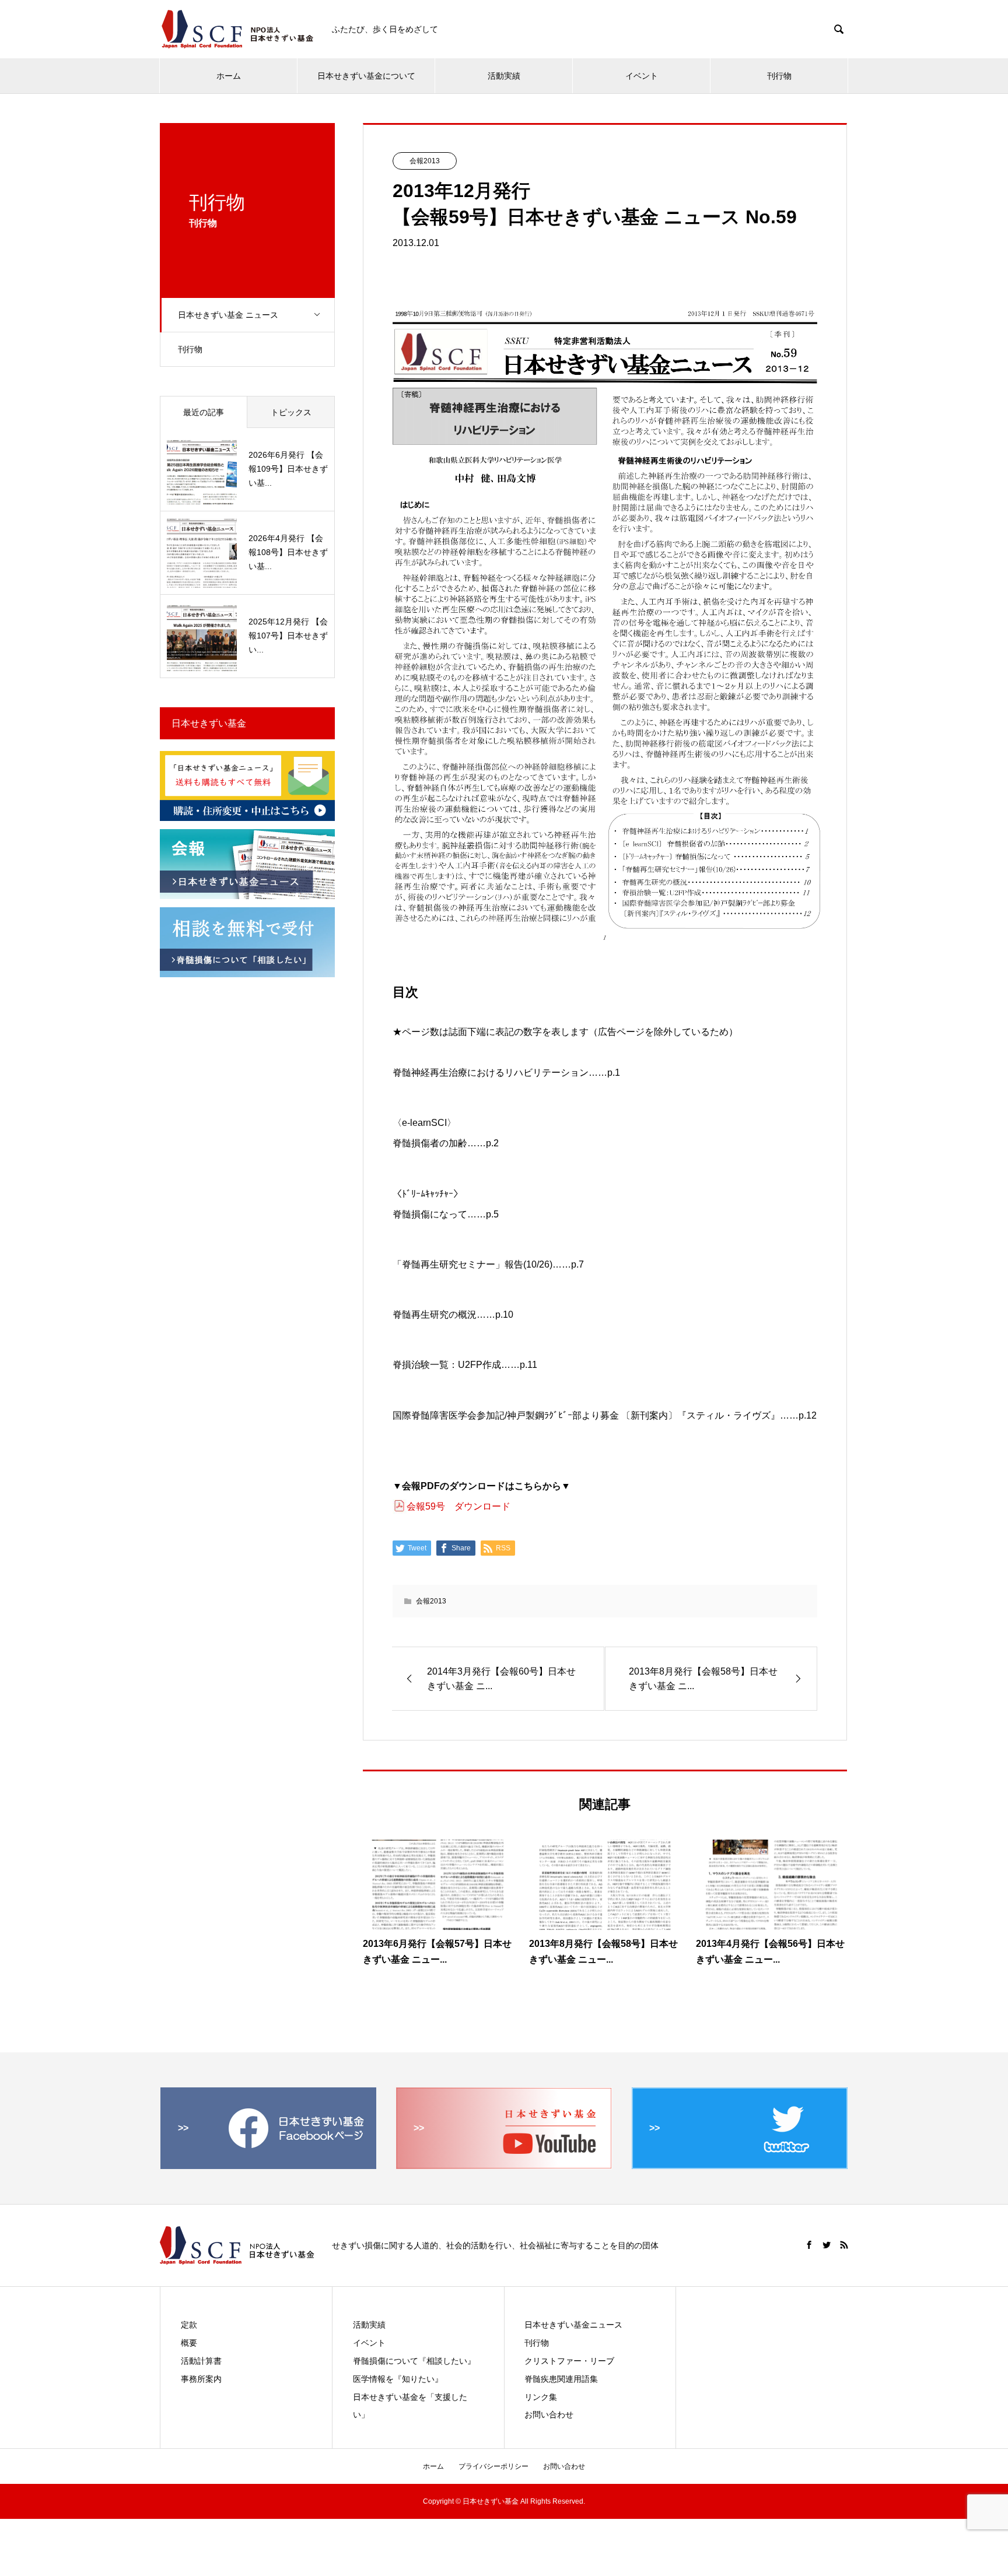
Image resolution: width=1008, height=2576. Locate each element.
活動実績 (504, 76)
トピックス (291, 412)
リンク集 (541, 2397)
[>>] (268, 2164)
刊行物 (779, 76)
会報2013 (425, 161)
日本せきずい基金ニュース (573, 2325)
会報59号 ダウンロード (459, 1506)
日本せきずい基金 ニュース (228, 315)
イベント (642, 76)
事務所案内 (201, 2379)
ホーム (229, 76)
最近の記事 (204, 412)
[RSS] (844, 2245)
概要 (189, 2343)
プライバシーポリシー (494, 2466)
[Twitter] (827, 2245)
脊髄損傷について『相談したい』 (414, 2361)
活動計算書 (201, 2361)
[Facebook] (809, 2245)
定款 (189, 2325)
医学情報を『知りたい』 (398, 2379)
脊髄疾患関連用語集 (561, 2379)
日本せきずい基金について (366, 76)
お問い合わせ (549, 2414)
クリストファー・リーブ (569, 2361)
